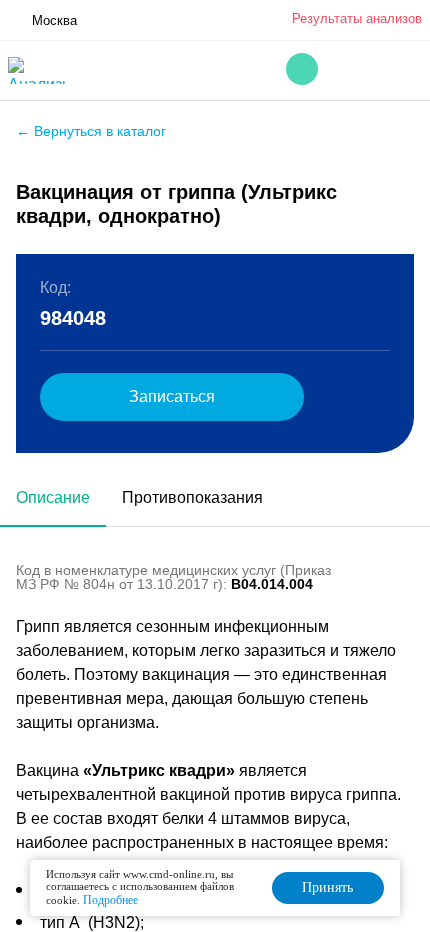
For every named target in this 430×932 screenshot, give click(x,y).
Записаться (172, 396)
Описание (53, 497)
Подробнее (110, 900)
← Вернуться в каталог (91, 131)
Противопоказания (192, 497)
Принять (327, 887)
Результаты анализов (357, 18)
